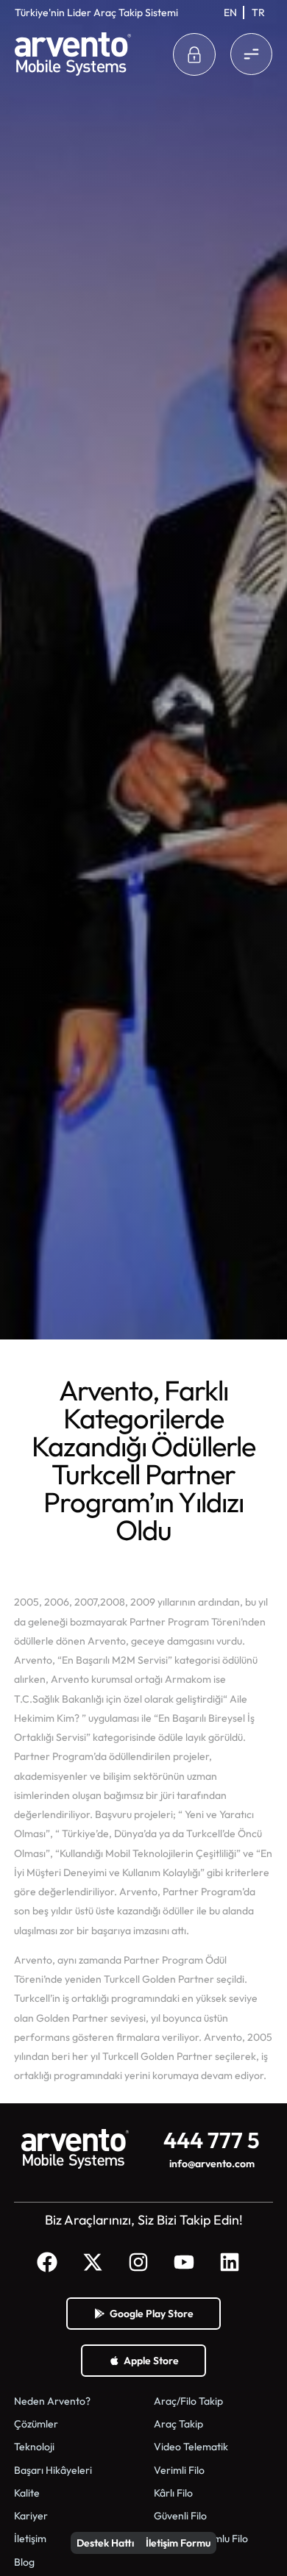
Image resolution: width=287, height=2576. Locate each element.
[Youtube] (184, 2262)
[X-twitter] (93, 2262)
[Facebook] (47, 2262)
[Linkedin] (230, 2262)
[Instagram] (138, 2262)
